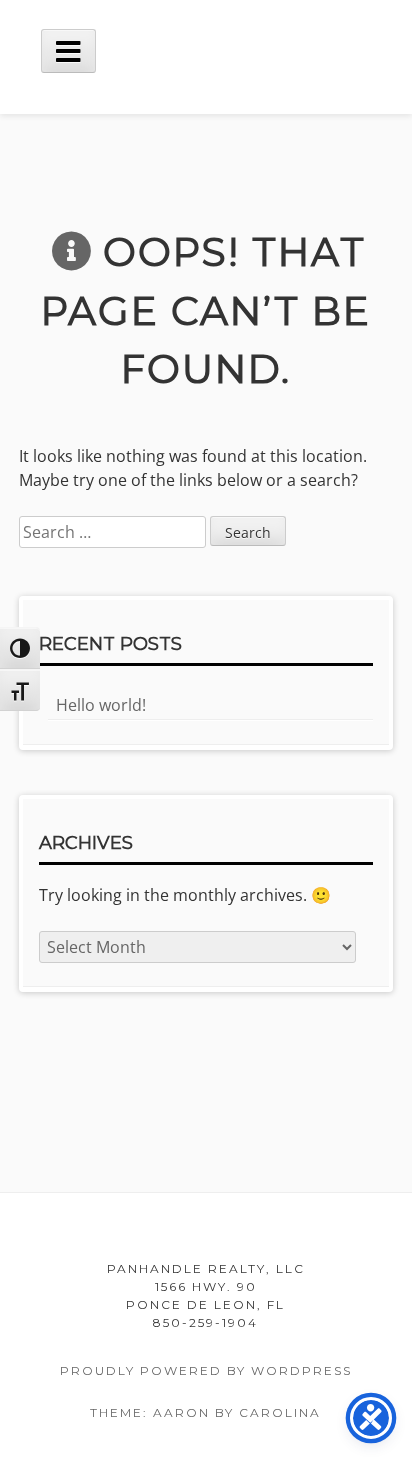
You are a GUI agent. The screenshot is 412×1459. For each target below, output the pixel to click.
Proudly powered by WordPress (206, 1370)
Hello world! (101, 705)
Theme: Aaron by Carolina (205, 1412)
